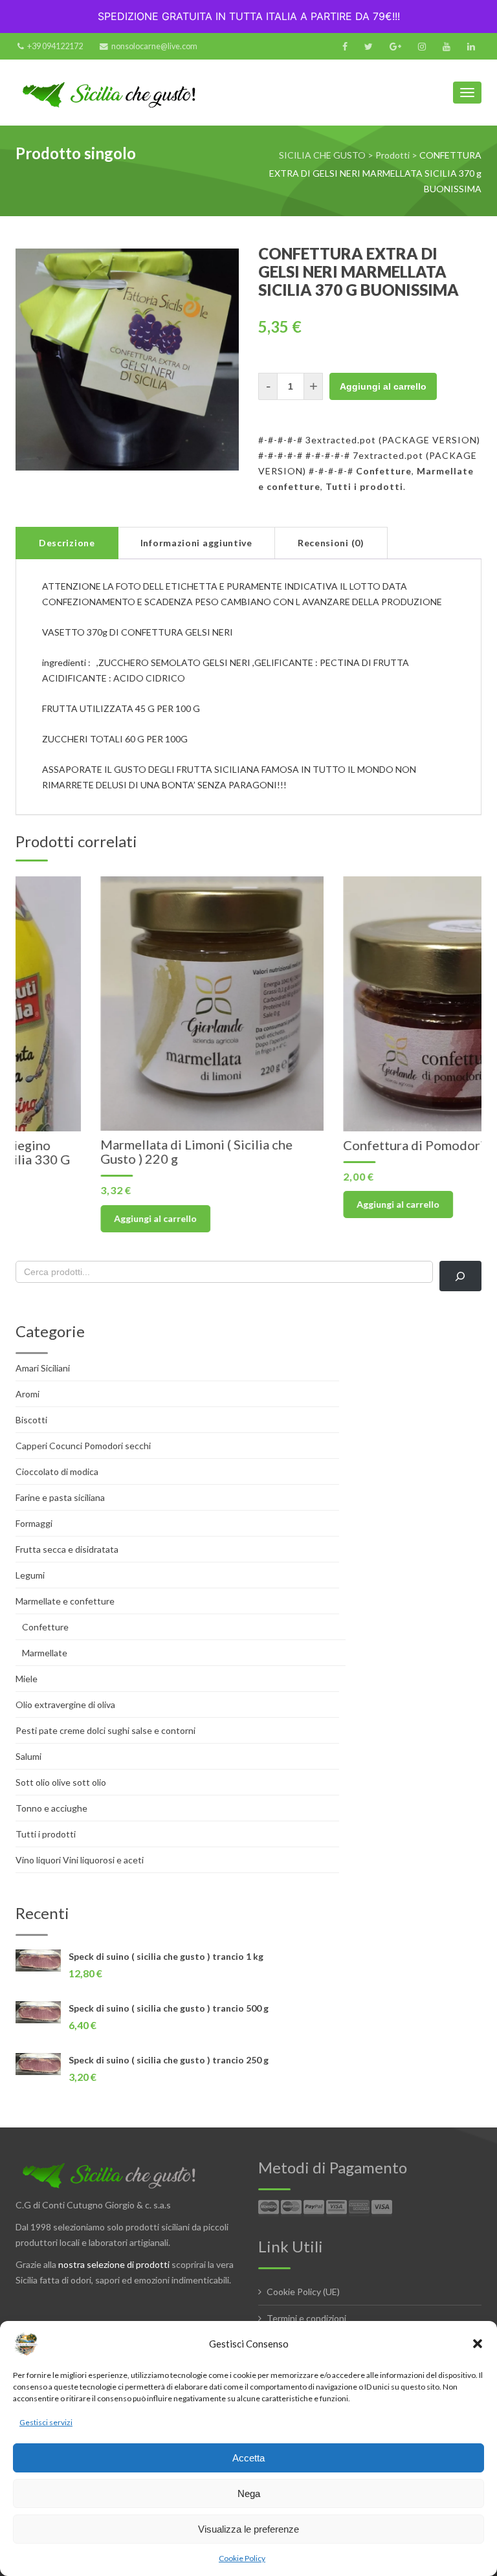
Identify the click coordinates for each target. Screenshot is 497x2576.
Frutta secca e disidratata (67, 1549)
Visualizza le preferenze (248, 2529)
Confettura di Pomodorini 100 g (352, 1145)
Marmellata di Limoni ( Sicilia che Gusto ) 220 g (112, 1151)
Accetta (248, 2458)
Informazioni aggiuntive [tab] (196, 543)
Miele (27, 1679)
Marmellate (45, 1653)
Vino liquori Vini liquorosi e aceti (80, 1860)
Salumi (28, 1756)
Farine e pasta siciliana (60, 1497)
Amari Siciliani (43, 1368)
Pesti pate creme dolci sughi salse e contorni (105, 1730)
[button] (478, 2344)
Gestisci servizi (46, 2422)
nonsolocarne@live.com (154, 46)
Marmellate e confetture (65, 1601)
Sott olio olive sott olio (61, 1782)
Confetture (384, 471)
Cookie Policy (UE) (303, 2292)
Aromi (28, 1394)
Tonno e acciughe (51, 1808)
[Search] (460, 1276)
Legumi (30, 1575)
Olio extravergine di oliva (65, 1704)
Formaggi (34, 1523)
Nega (249, 2493)
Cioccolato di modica (57, 1471)
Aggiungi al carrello (383, 386)
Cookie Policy (242, 2558)
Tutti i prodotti (364, 486)
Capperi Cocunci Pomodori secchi (83, 1446)
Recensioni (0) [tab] (331, 543)
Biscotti (31, 1420)
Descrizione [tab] (67, 543)
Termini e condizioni (306, 2318)
